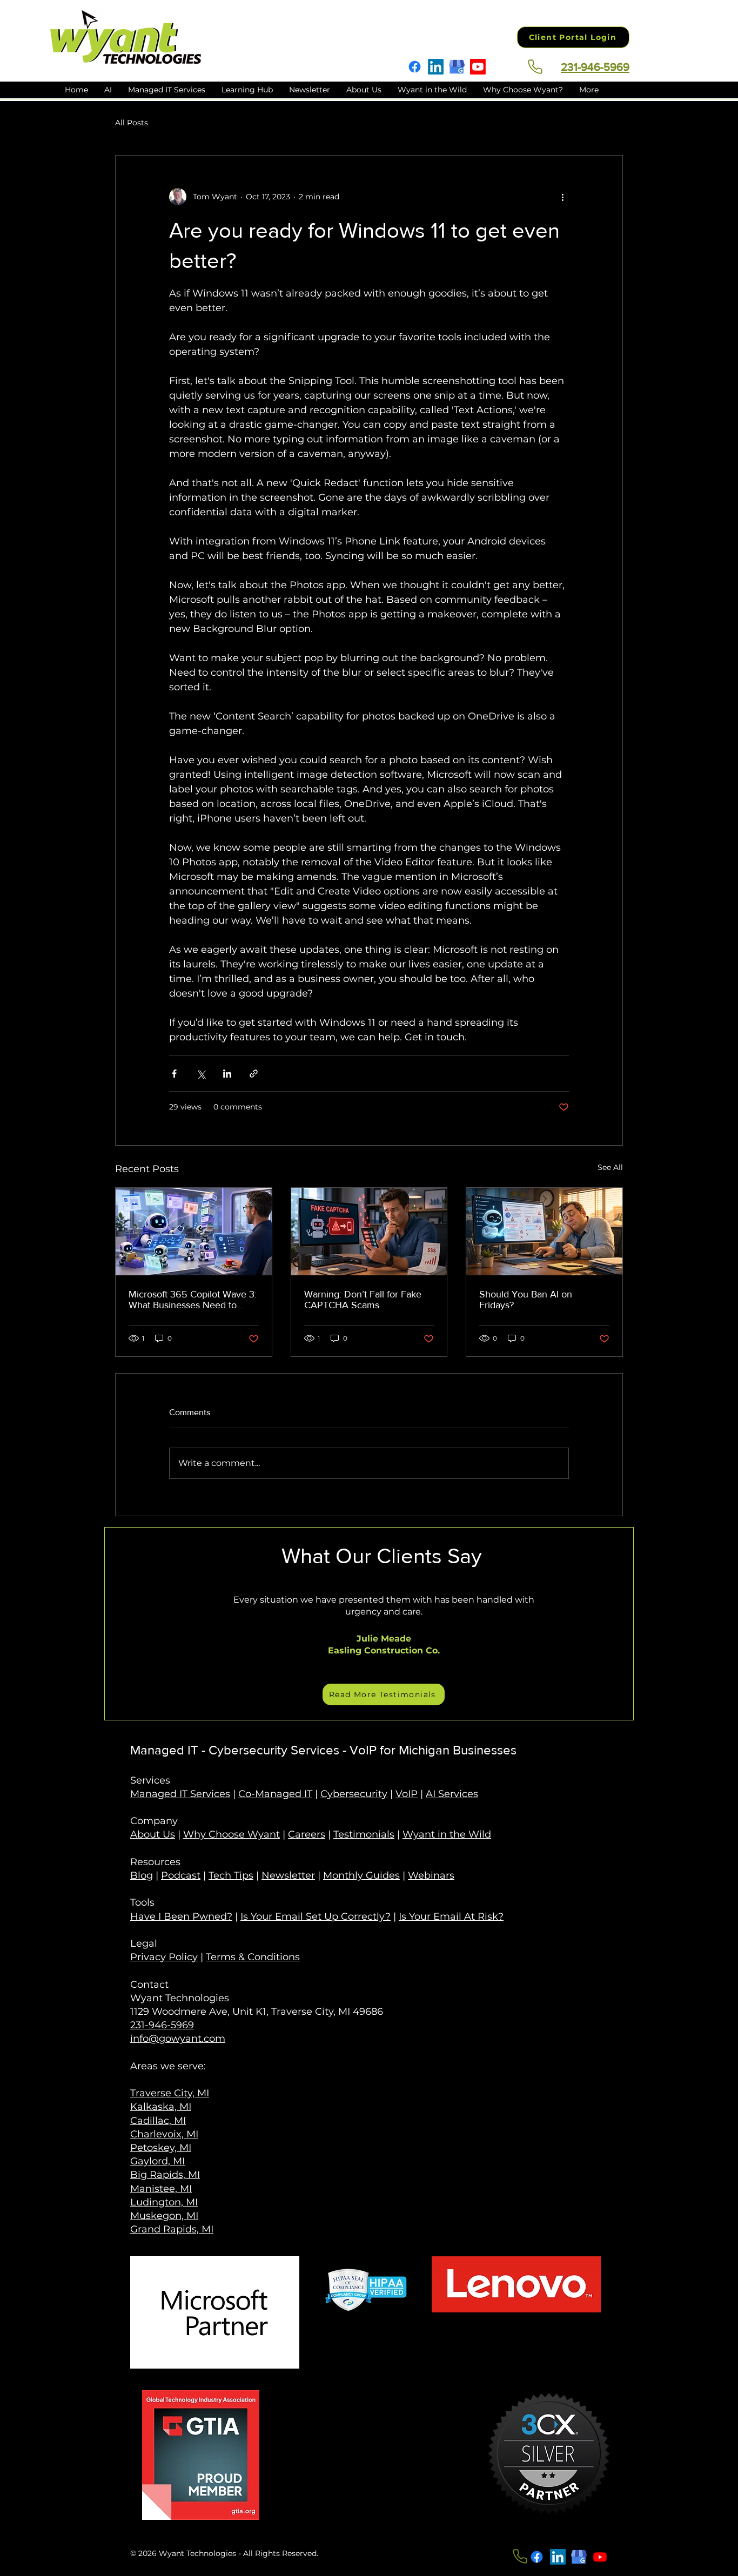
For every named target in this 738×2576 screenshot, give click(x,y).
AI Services (452, 1794)
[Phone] (535, 66)
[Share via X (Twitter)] (201, 1074)
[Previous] (128, 1624)
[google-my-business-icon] (457, 67)
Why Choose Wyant (232, 1834)
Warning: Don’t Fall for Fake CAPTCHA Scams (363, 1300)
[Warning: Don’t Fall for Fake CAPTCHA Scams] (369, 1232)
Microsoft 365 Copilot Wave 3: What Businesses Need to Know (193, 1300)
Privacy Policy (164, 1957)
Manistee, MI (161, 2189)
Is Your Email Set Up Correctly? (316, 1916)
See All (610, 1167)
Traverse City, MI (170, 2093)
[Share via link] (254, 1074)
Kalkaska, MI (161, 2107)
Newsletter (288, 1875)
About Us (153, 1834)
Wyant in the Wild (447, 1834)
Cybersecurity (354, 1794)
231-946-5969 (162, 2025)
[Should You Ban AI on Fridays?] (544, 1232)
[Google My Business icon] (579, 2557)
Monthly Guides (361, 1875)
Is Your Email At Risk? (451, 1916)
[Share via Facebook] (174, 1074)
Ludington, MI (164, 2202)
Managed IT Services (180, 1794)
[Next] (611, 1624)
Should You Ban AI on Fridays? (526, 1300)
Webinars (431, 1875)
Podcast (181, 1875)
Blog (142, 1875)
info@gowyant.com (178, 2039)
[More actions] (562, 197)
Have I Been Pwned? (181, 1916)
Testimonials (364, 1834)
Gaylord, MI (157, 2161)
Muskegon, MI (164, 2216)
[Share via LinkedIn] (227, 1074)
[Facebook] (415, 67)
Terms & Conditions (253, 1957)
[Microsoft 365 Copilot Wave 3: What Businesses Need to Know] (194, 1232)
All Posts (132, 123)
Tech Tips (231, 1875)
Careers (307, 1834)
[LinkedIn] (436, 67)
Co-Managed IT (275, 1794)
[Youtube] (478, 67)
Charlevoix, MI (164, 2134)
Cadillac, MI (158, 2121)
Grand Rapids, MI (172, 2229)
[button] (247, 90)
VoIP (407, 1794)
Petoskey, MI (161, 2148)
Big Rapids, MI (165, 2175)
